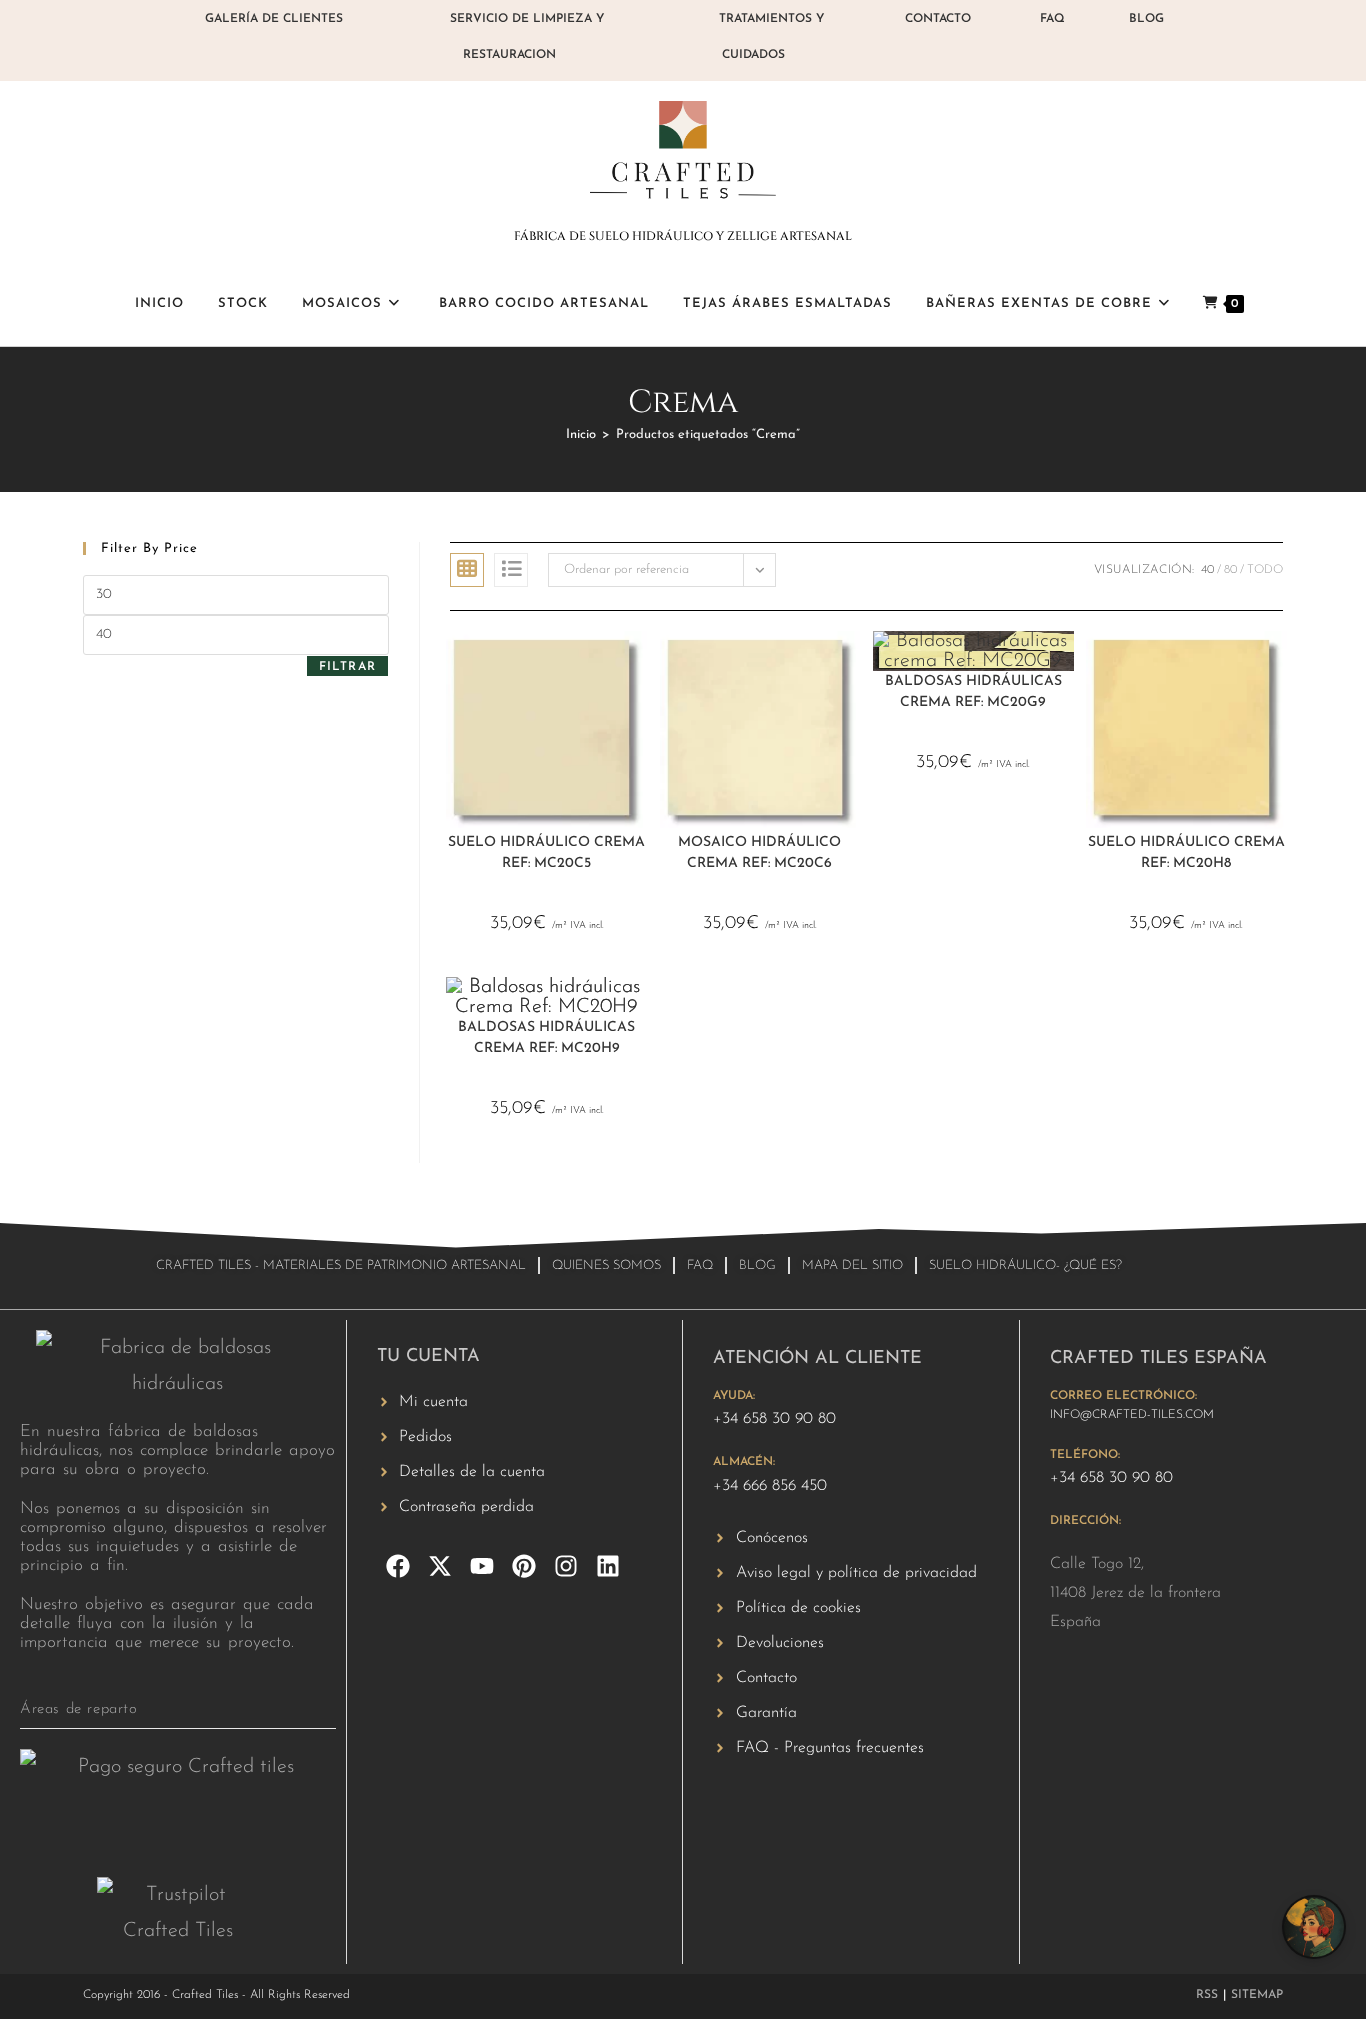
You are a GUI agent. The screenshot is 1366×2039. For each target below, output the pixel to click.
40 (1207, 570)
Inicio (581, 434)
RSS (1207, 1995)
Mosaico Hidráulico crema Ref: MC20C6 (759, 853)
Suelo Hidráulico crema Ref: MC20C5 (546, 853)
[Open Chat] (1314, 1927)
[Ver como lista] (511, 570)
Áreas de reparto (79, 1709)
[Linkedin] (608, 1566)
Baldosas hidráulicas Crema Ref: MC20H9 (546, 1038)
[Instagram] (566, 1566)
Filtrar (347, 667)
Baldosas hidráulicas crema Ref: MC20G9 (973, 692)
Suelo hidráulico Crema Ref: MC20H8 (1186, 853)
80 (1230, 570)
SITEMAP (1257, 1995)
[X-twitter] (440, 1566)
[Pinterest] (524, 1566)
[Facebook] (398, 1566)
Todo (1265, 570)
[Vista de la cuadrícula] (467, 570)
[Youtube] (482, 1566)
